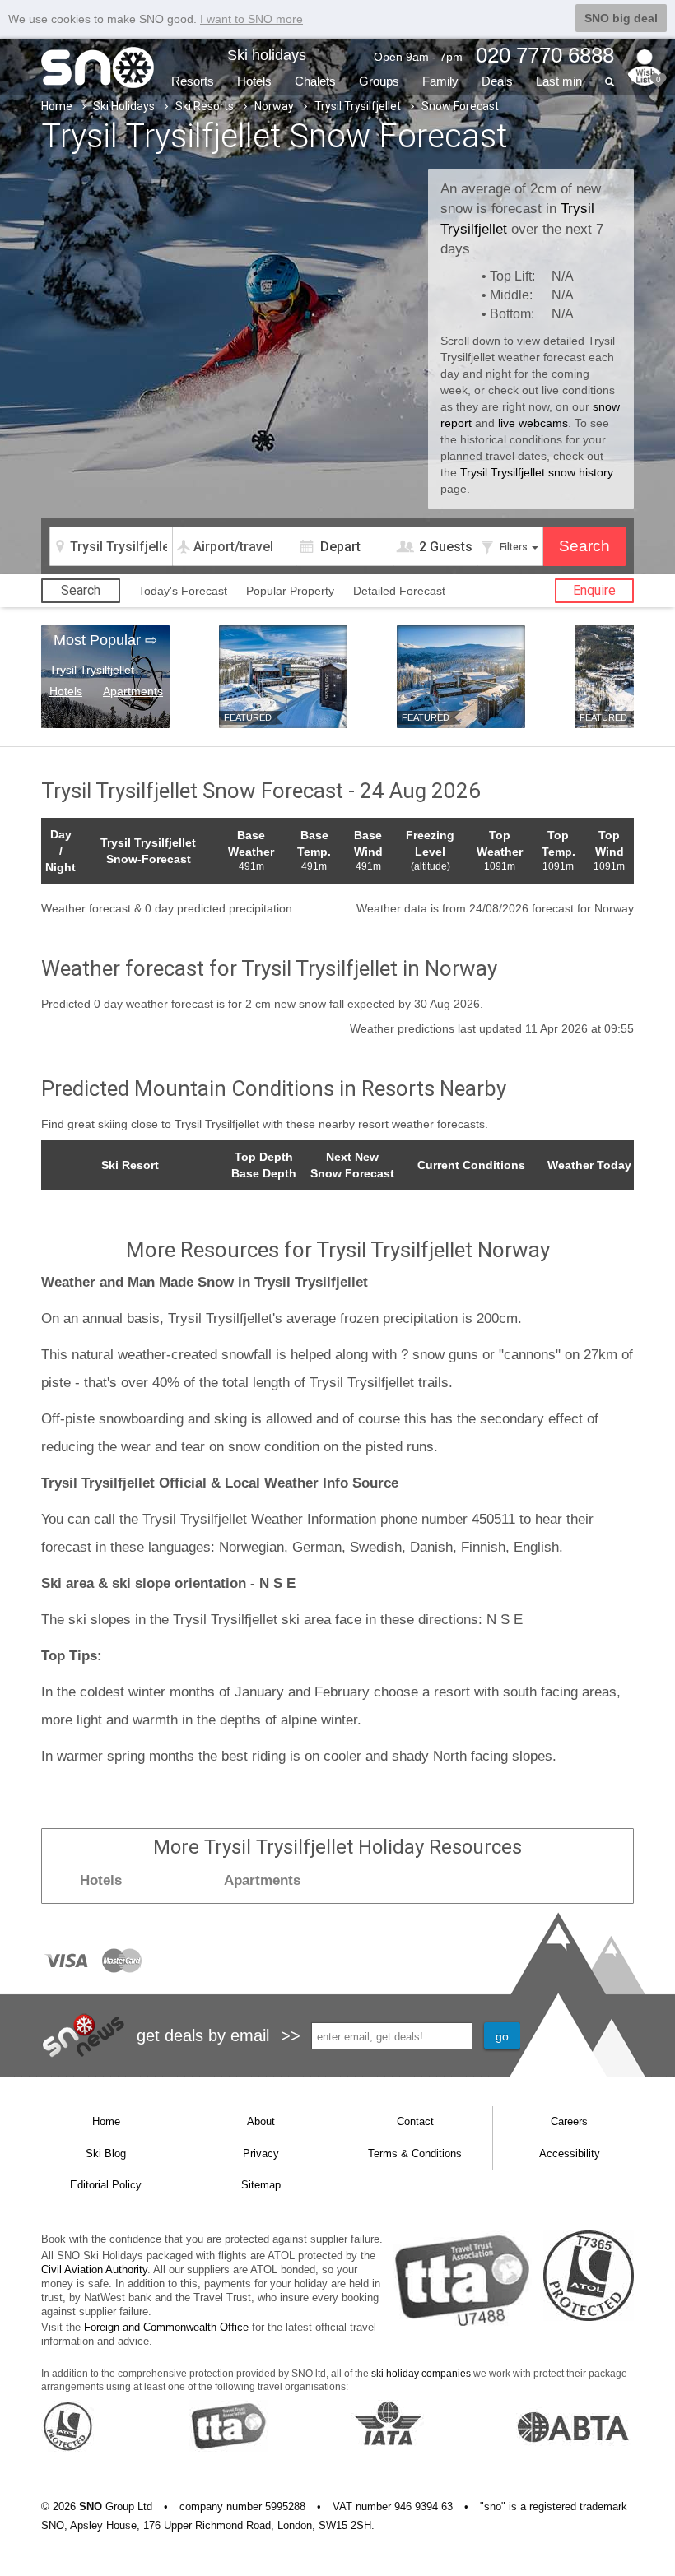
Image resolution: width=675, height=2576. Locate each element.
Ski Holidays (124, 106)
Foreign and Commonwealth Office (166, 2327)
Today (183, 591)
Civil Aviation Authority (94, 2270)
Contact (415, 2121)
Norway (274, 106)
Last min (559, 81)
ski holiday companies (421, 2374)
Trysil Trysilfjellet (358, 106)
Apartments (133, 691)
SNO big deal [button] (621, 18)
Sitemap (261, 2185)
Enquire (594, 590)
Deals (497, 81)
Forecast (399, 591)
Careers (569, 2121)
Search (81, 590)
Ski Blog (106, 2154)
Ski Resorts (205, 106)
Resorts (193, 81)
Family (440, 81)
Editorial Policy (106, 2185)
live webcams (533, 423)
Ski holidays (267, 55)
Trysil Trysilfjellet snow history (537, 472)
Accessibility (570, 2154)
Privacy (261, 2154)
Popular (290, 591)
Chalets (315, 81)
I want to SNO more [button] (251, 19)
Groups (379, 81)
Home (57, 106)
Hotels (254, 81)
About (261, 2121)
